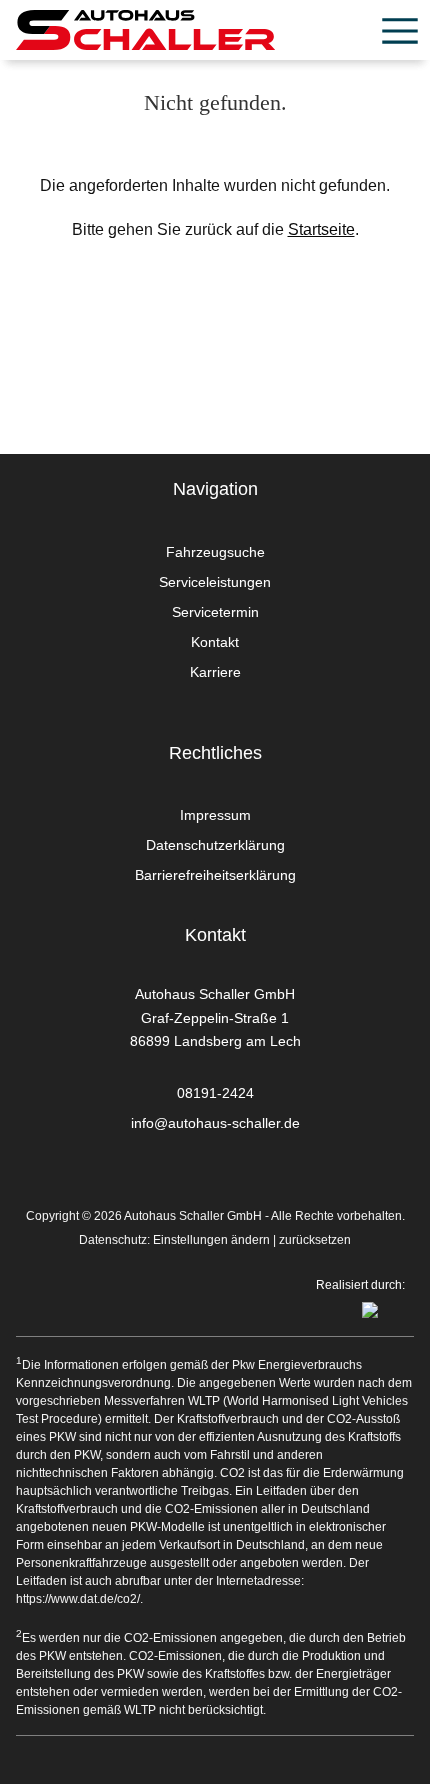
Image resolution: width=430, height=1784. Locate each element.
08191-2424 (215, 1093)
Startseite (321, 229)
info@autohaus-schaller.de (215, 1123)
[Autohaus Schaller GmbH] (145, 30)
